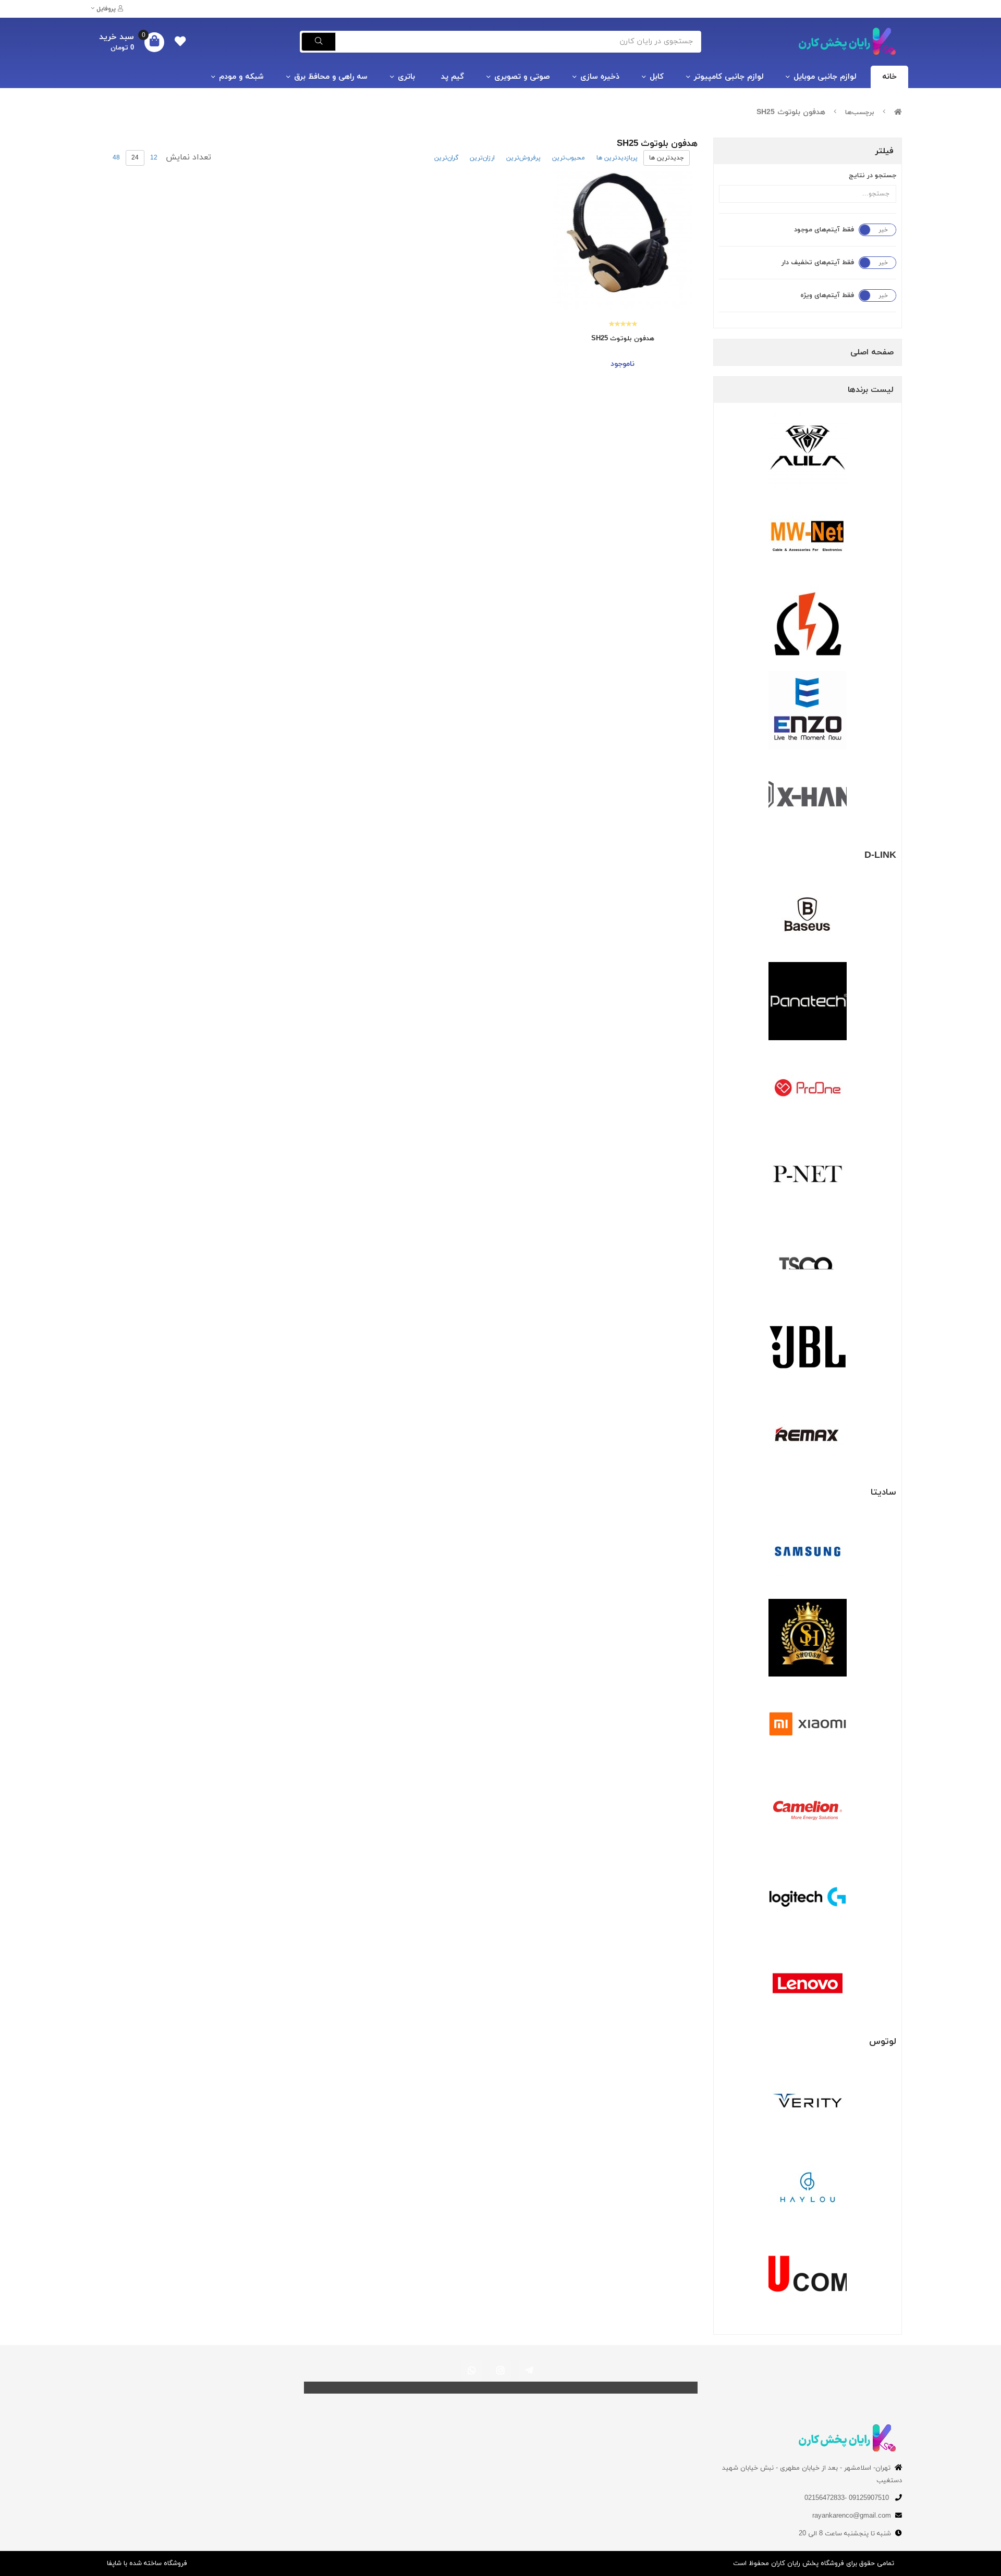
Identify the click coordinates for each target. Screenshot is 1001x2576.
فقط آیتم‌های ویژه (827, 295)
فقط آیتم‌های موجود (824, 230)
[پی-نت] (808, 1174)
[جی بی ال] (808, 1347)
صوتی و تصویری (522, 77)
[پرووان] (808, 1088)
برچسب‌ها (860, 113)
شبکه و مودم (241, 77)
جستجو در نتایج (872, 176)
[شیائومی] (808, 1724)
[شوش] (808, 1638)
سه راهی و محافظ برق (331, 77)
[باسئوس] (808, 915)
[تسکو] (808, 1261)
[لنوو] (808, 1983)
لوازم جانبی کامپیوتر (729, 77)
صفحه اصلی (872, 352)
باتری (406, 77)
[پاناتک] (808, 1001)
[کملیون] (808, 1810)
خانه (889, 77)
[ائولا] (808, 451)
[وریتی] (808, 2101)
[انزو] (808, 710)
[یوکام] (808, 2274)
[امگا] (808, 624)
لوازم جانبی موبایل (825, 77)
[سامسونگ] (808, 1551)
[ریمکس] (808, 1434)
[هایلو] (808, 2187)
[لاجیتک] (808, 1897)
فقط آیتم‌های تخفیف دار (818, 263)
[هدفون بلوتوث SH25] (623, 241)
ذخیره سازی (600, 77)
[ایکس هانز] (808, 797)
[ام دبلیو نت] (808, 537)
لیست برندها (871, 390)
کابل (657, 77)
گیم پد (453, 77)
